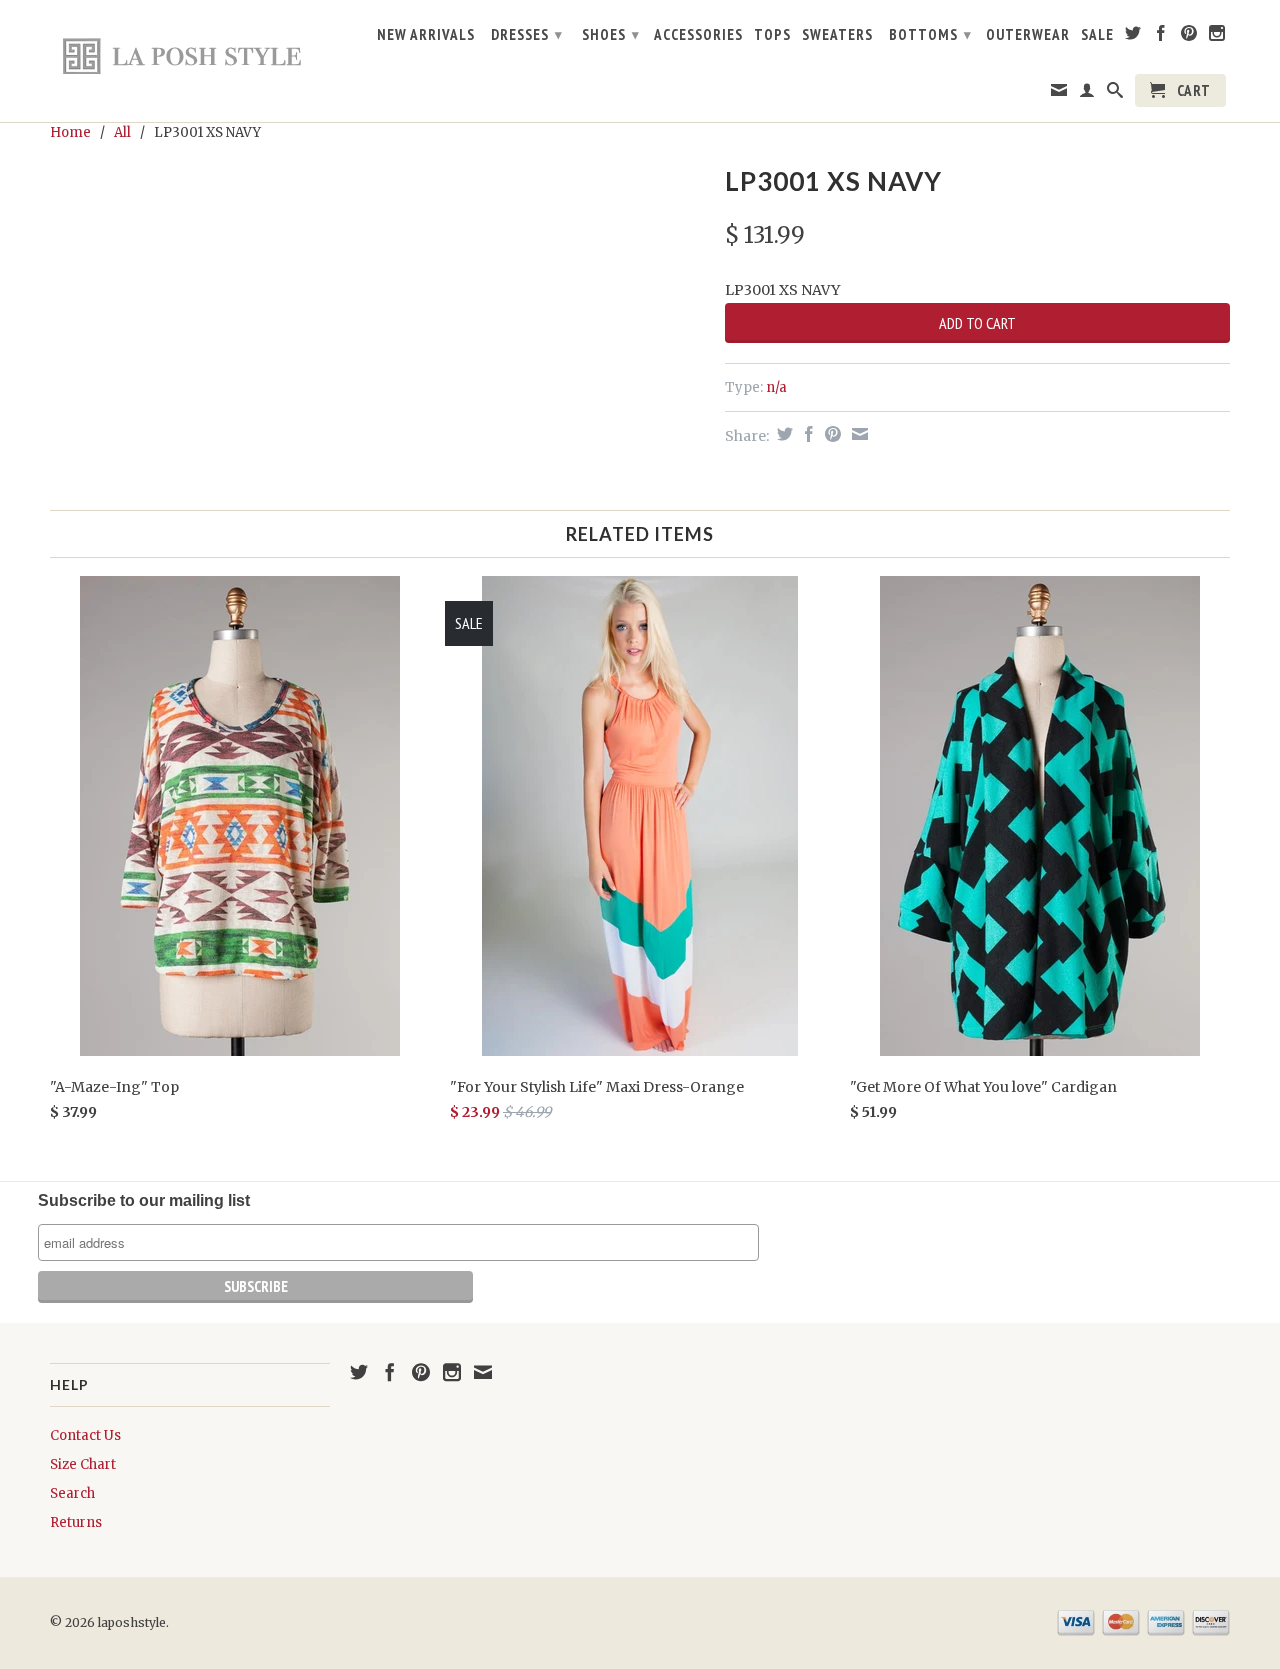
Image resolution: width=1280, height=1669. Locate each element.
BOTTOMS (930, 34)
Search (72, 1493)
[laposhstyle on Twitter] (1133, 37)
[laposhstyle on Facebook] (1161, 37)
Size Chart (83, 1464)
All (122, 132)
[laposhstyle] (190, 55)
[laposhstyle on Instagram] (1217, 37)
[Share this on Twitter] (782, 434)
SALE (1097, 35)
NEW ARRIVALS (426, 35)
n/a (776, 387)
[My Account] (1087, 94)
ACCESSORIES (698, 35)
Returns (76, 1522)
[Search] (1115, 94)
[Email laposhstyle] (1059, 94)
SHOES (611, 34)
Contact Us (85, 1435)
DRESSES (527, 34)
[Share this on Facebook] (806, 434)
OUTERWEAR (1028, 35)
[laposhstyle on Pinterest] (1189, 37)
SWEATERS (837, 35)
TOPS (772, 35)
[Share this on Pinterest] (830, 434)
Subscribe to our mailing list (144, 1200)
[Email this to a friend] (857, 434)
